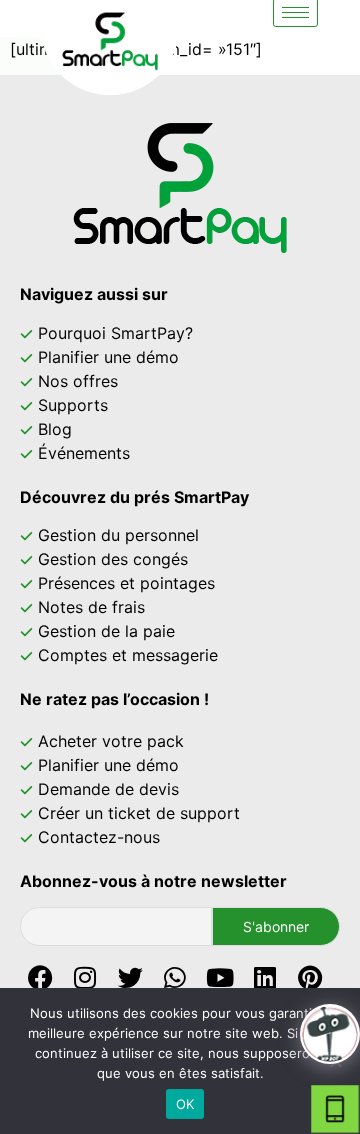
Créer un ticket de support (139, 813)
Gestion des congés (113, 559)
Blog (55, 429)
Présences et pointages (126, 583)
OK (185, 1104)
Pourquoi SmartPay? (115, 333)
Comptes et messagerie (128, 655)
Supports (73, 405)
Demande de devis (108, 789)
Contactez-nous (99, 837)
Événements (84, 453)
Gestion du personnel (118, 535)
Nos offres (78, 381)
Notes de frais (91, 607)
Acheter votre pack (111, 741)
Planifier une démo (108, 357)
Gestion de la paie (106, 631)
